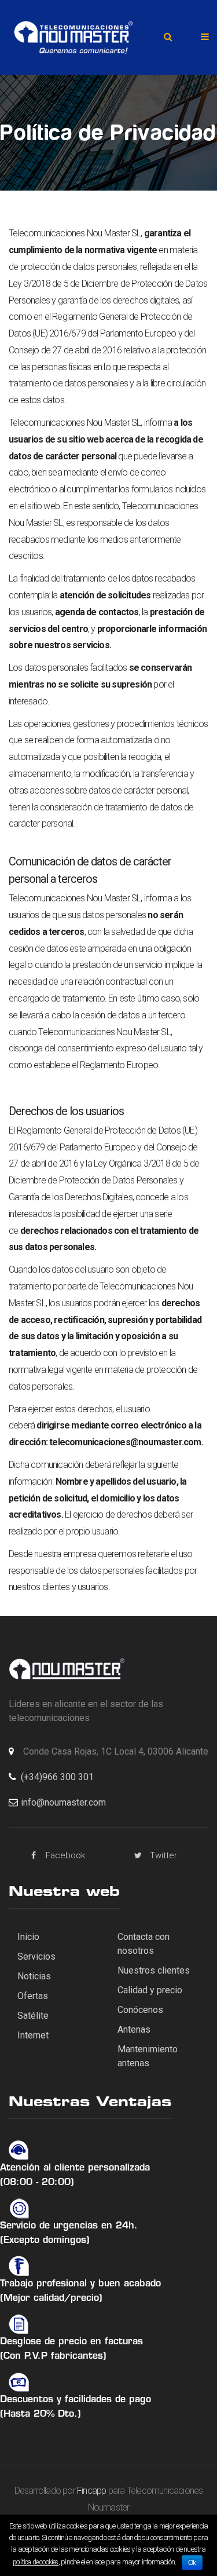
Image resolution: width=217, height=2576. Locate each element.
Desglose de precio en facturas (71, 2342)
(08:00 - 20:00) (37, 2183)
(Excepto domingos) (45, 2241)
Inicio (28, 1937)
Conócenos (140, 2010)
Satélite (33, 2016)
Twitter (163, 1855)
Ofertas (33, 1996)
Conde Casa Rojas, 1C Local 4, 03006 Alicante (116, 1751)
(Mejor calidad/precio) (51, 2299)
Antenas (134, 2029)
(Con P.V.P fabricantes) (53, 2356)
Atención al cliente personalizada (75, 2168)
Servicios (36, 1956)
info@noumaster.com (63, 1802)
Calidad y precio (150, 1990)
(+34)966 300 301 (57, 1777)
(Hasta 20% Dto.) (41, 2414)
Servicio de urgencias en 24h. (69, 2226)
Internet (33, 2035)
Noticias (34, 1976)
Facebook (65, 1855)
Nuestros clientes (154, 1970)
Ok (192, 2563)
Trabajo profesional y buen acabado (80, 2284)
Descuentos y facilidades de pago (76, 2400)
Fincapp (91, 2491)
